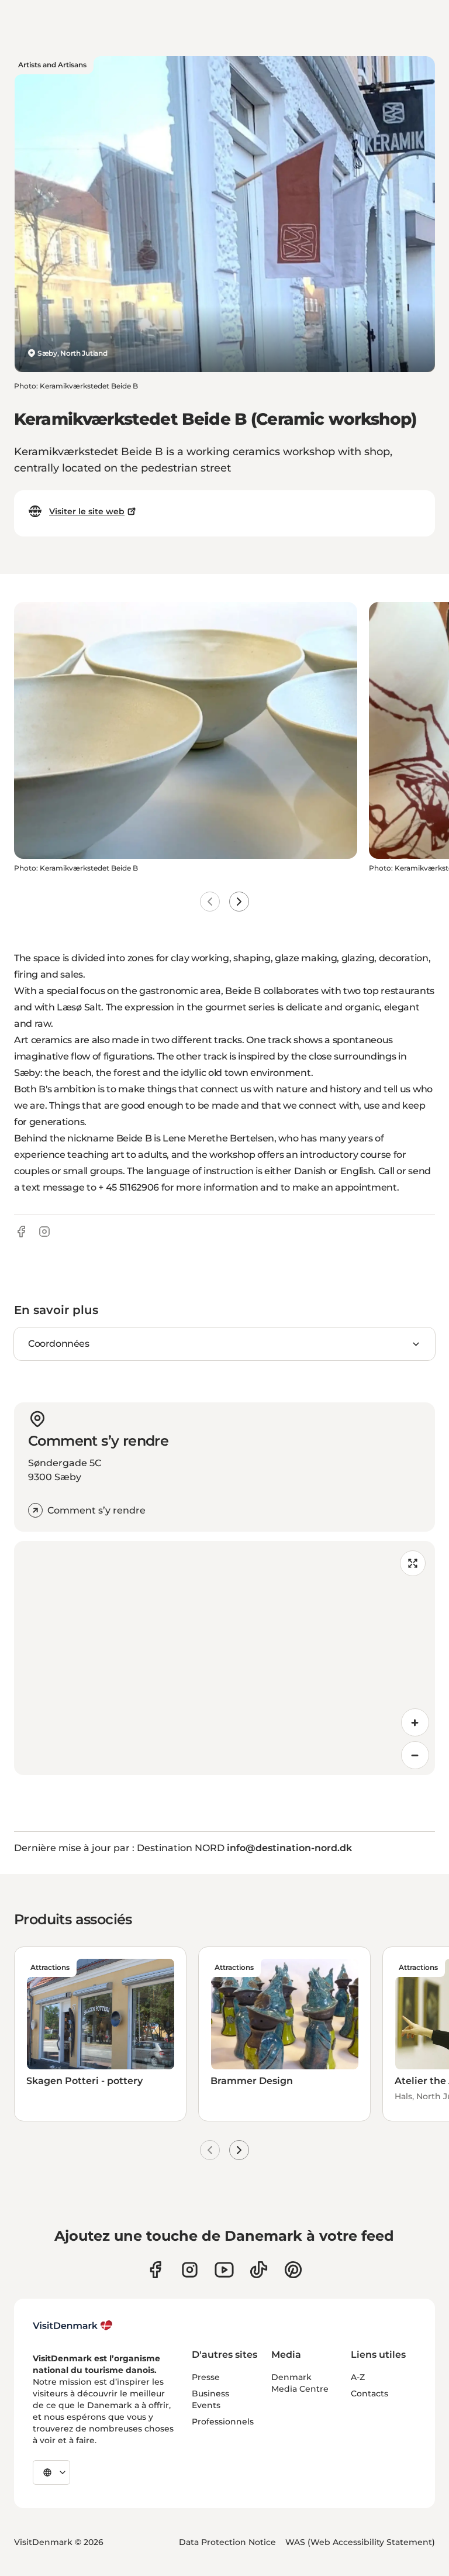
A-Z (358, 2377)
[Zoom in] (415, 1722)
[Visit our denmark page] (155, 2270)
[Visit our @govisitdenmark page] (259, 2270)
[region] (224, 1658)
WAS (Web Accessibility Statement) (360, 2542)
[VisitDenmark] (73, 2326)
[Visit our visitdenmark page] (224, 2270)
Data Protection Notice (227, 2542)
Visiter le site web (87, 511)
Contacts (369, 2393)
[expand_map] (413, 1563)
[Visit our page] (190, 2270)
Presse (206, 2377)
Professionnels (223, 2422)
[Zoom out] (415, 1755)
